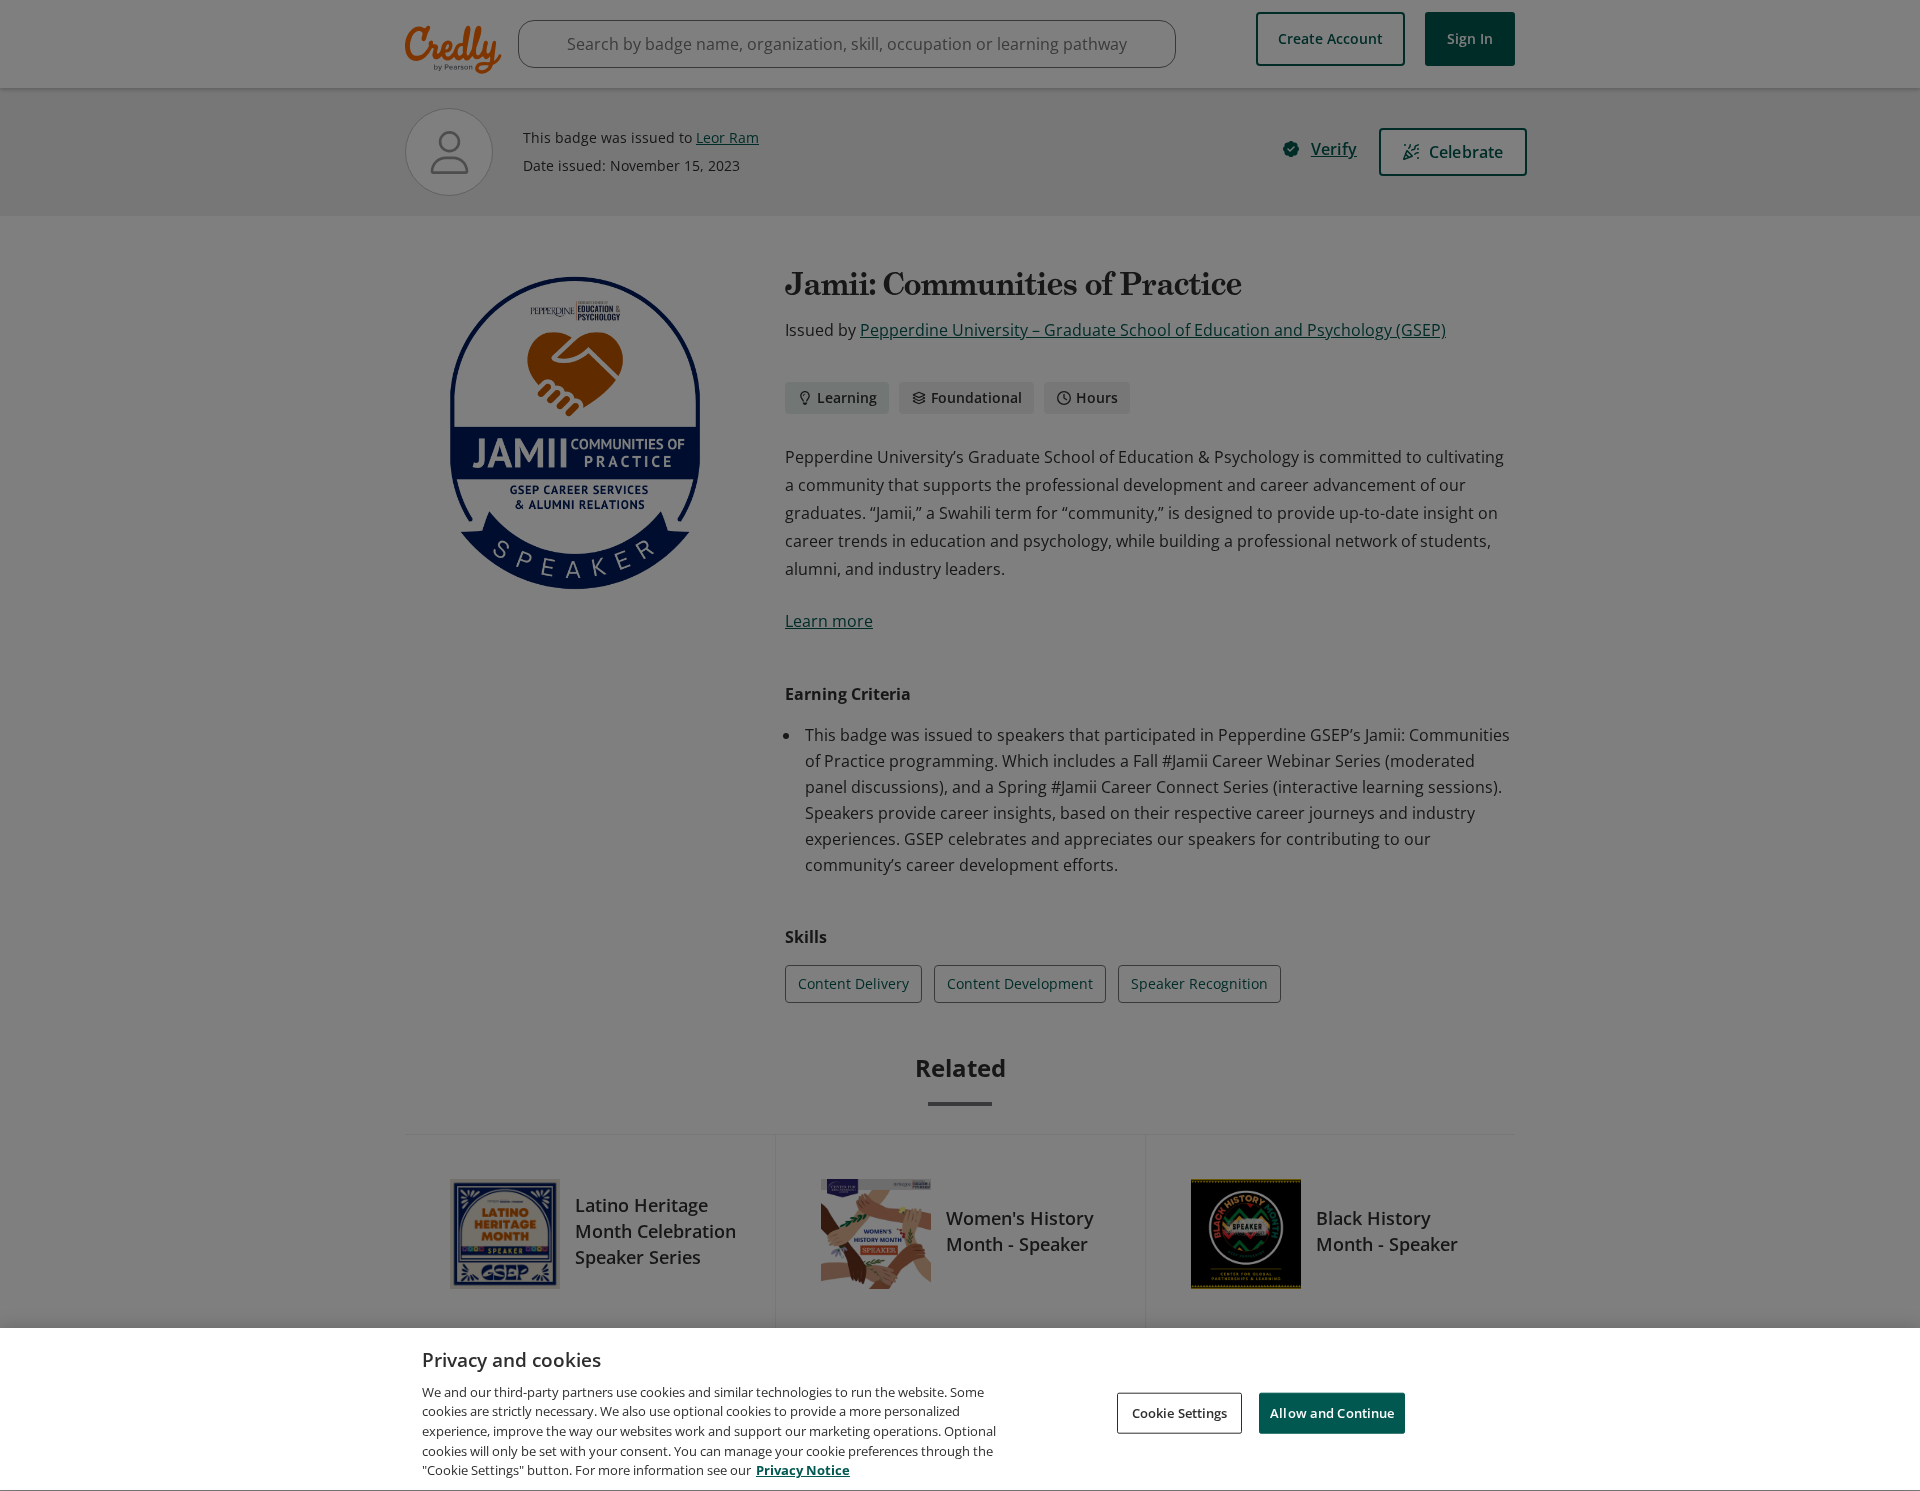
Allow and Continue (1332, 1412)
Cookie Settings (1180, 1412)
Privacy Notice (803, 1470)
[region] (960, 1409)
